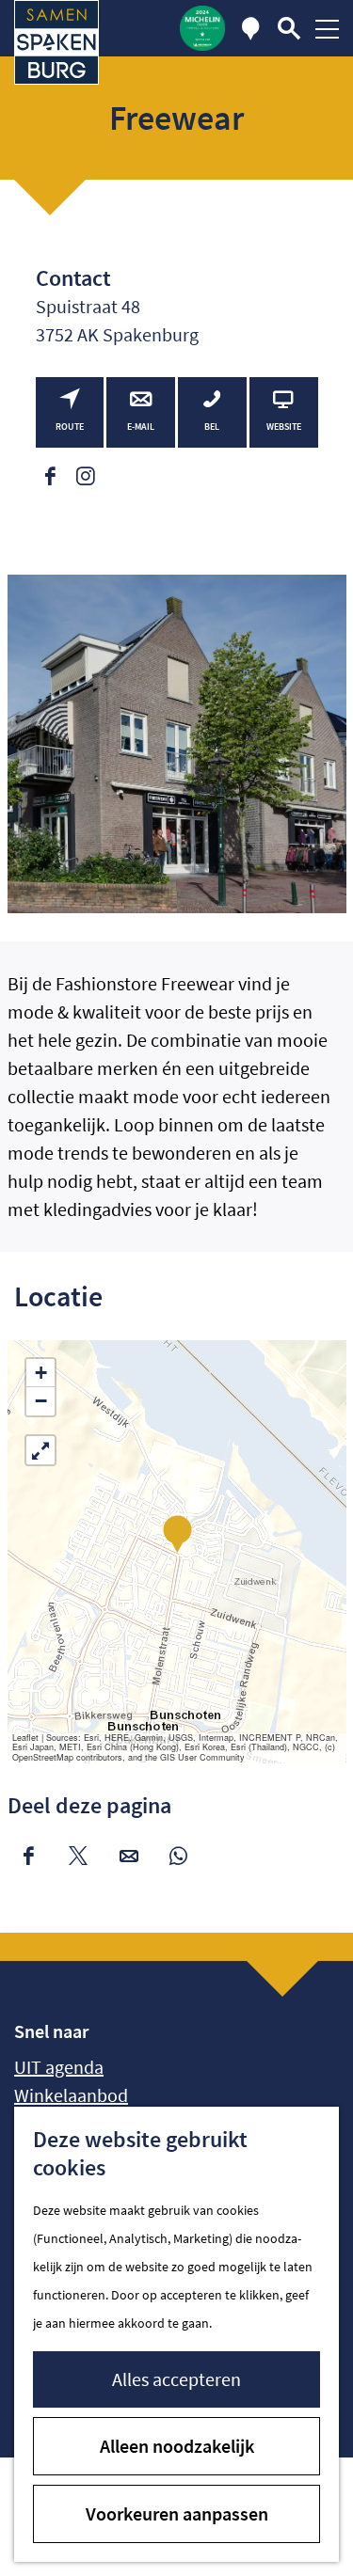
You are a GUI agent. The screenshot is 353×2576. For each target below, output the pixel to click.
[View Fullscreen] (40, 1450)
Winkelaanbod (71, 2095)
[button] (177, 1533)
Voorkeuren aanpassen (177, 2513)
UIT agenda (59, 2067)
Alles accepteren (176, 2379)
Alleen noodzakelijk (177, 2446)
